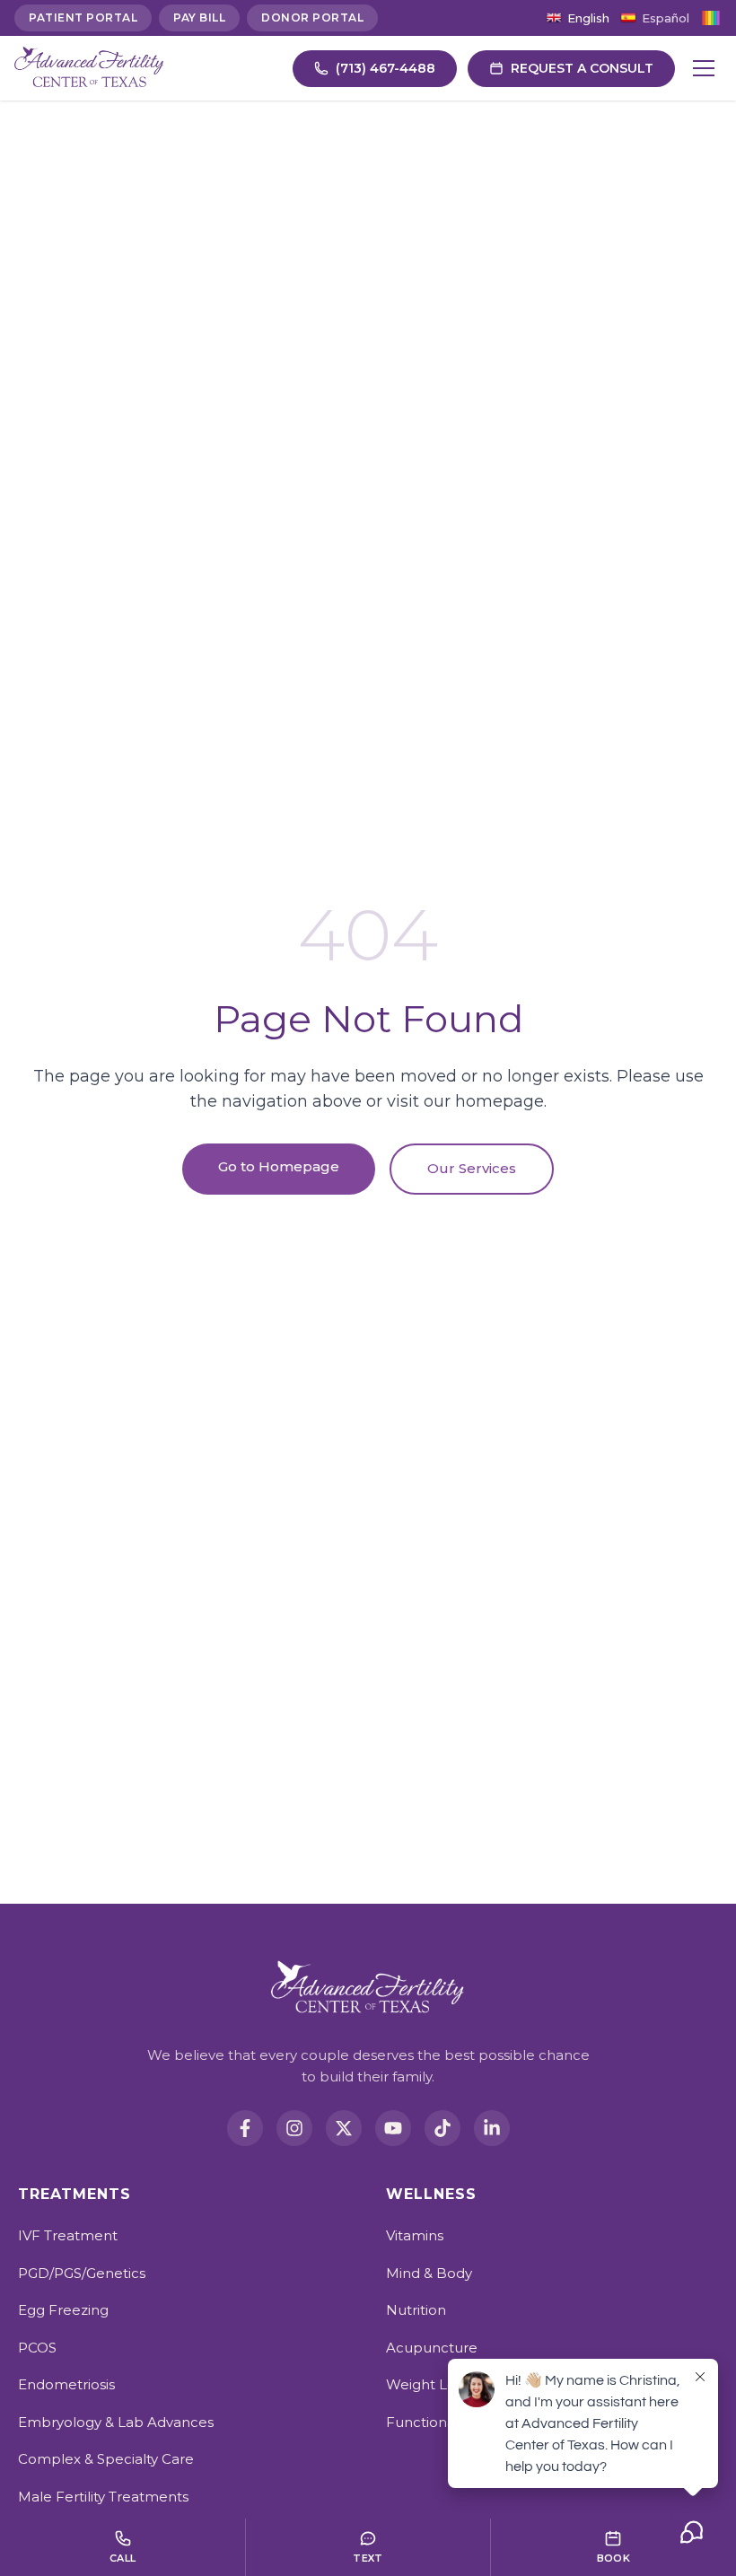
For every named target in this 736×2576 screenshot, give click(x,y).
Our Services (472, 1168)
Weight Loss (427, 2384)
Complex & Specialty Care (106, 2459)
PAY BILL (199, 18)
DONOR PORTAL (312, 18)
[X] (344, 2128)
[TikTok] (442, 2128)
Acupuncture (432, 2348)
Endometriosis (66, 2384)
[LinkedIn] (492, 2128)
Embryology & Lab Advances (116, 2422)
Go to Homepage (279, 1166)
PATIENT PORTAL (83, 18)
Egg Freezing (63, 2310)
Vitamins (415, 2235)
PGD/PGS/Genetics (82, 2273)
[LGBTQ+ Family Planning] (711, 18)
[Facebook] (245, 2128)
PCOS (37, 2348)
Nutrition (416, 2310)
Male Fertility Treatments (103, 2497)
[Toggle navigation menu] (704, 68)
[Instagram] (294, 2128)
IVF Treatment (68, 2235)
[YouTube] (393, 2128)
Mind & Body (429, 2273)
